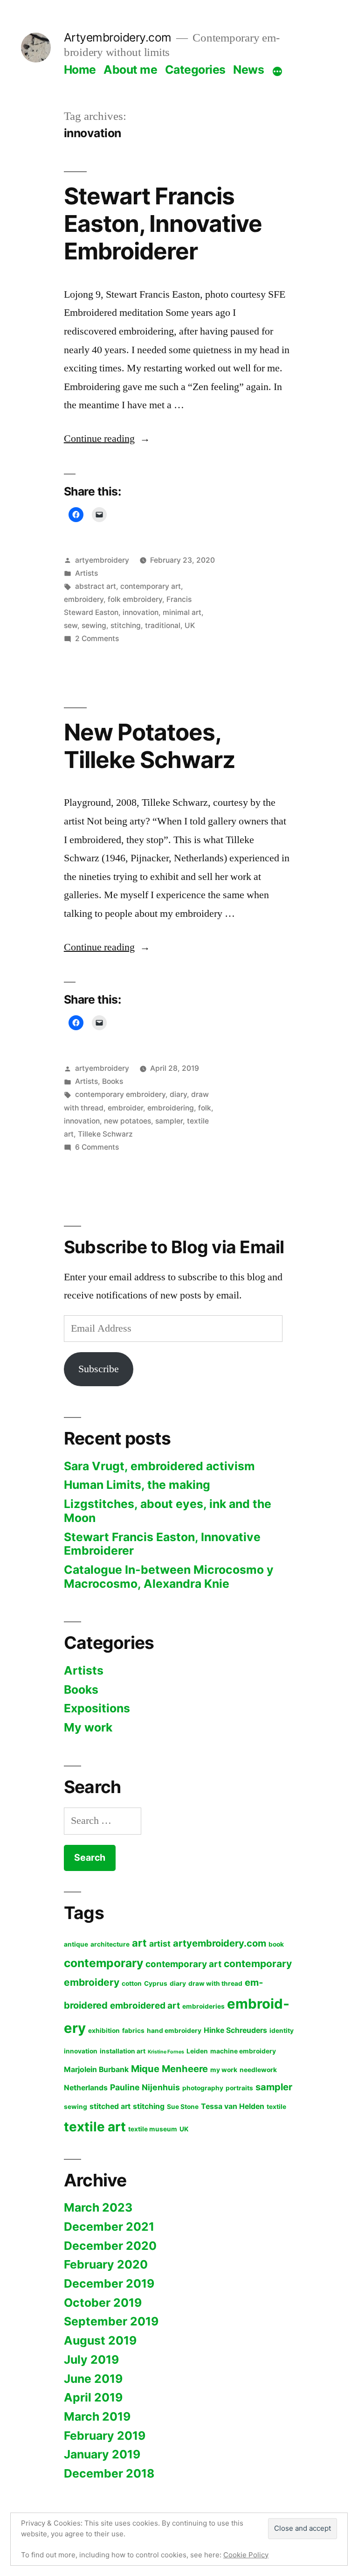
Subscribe (99, 1369)
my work (224, 2070)
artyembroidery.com (220, 1943)
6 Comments (97, 1147)
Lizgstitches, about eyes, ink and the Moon (168, 1511)
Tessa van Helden (233, 2106)
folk (205, 1108)
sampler (169, 1121)
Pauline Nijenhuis (145, 2087)
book (276, 1944)
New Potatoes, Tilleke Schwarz (149, 746)
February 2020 (106, 2264)
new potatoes (127, 1121)
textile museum (153, 2129)
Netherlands (86, 2088)
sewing (94, 625)
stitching (126, 625)
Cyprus (156, 1983)
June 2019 (93, 2379)
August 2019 (100, 2340)
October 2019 (103, 2303)
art (139, 1943)
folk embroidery (135, 599)
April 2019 (93, 2397)
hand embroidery (174, 2031)
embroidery (84, 599)
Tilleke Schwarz (105, 1134)
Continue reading (107, 439)
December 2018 (109, 2473)
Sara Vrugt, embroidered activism (159, 1466)
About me (130, 70)
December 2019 (109, 2283)
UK (190, 625)
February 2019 (105, 2436)
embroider (125, 1108)
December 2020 (110, 2246)
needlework (258, 2070)
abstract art (96, 586)
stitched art (110, 2106)
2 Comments (97, 639)
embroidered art (145, 2006)
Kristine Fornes (166, 2052)
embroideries (203, 2006)
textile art (95, 2127)
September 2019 (111, 2321)
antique (76, 1944)
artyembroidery (102, 560)
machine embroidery (243, 2051)
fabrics (133, 2031)
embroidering (171, 1108)
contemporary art (151, 586)
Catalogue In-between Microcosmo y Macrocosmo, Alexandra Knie (169, 1577)
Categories (195, 70)
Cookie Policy (246, 2555)
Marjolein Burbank (96, 2070)
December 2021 (109, 2227)
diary (178, 1094)
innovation (141, 612)
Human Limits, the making (137, 1485)
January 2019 (102, 2454)
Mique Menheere (169, 2069)
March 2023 (98, 2207)
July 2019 (91, 2360)
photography (203, 2088)
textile (276, 2107)
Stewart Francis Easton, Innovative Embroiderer (163, 224)
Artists (86, 573)
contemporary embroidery (120, 1094)
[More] (277, 71)
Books (113, 1081)
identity (282, 2031)
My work (88, 1727)
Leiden (197, 2051)
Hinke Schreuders (235, 2030)
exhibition (104, 2031)
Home (80, 70)
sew (71, 625)
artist (160, 1944)
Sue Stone (183, 2107)
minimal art (182, 612)
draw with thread (215, 1983)
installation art (123, 2051)
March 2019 (97, 2416)
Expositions (97, 1708)
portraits (239, 2088)
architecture (110, 1944)
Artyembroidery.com (118, 37)
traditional (163, 625)
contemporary (103, 1963)
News (248, 70)
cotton (132, 1983)
